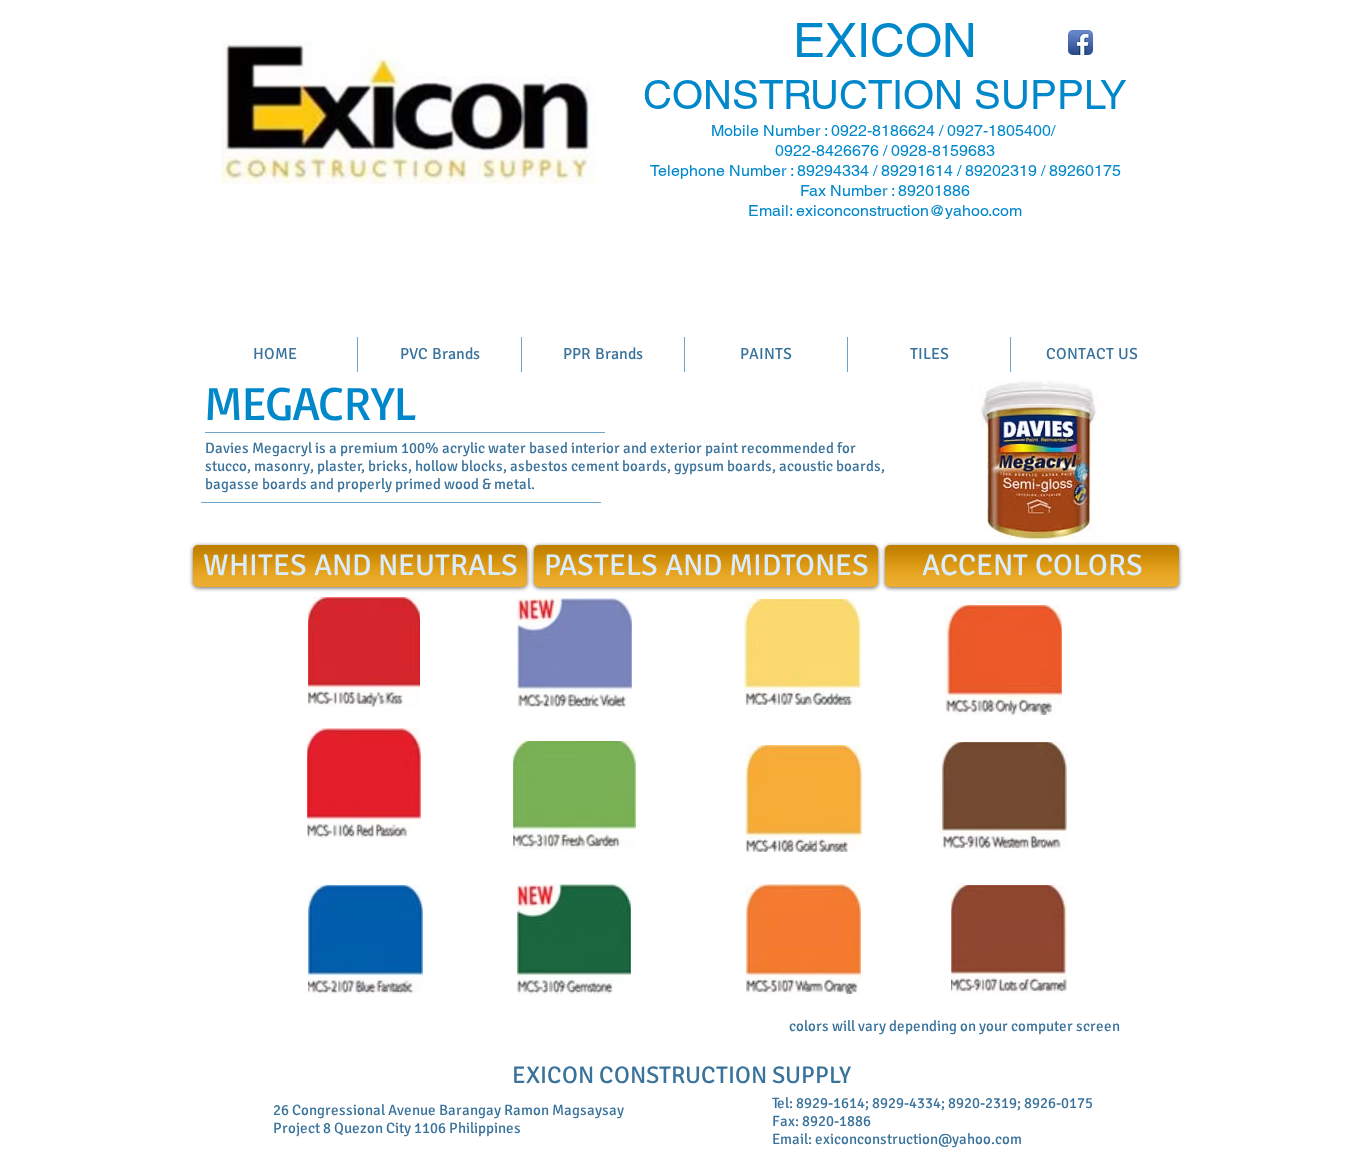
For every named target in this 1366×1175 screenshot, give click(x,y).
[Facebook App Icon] (1080, 42)
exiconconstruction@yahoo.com (909, 210)
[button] (1032, 566)
